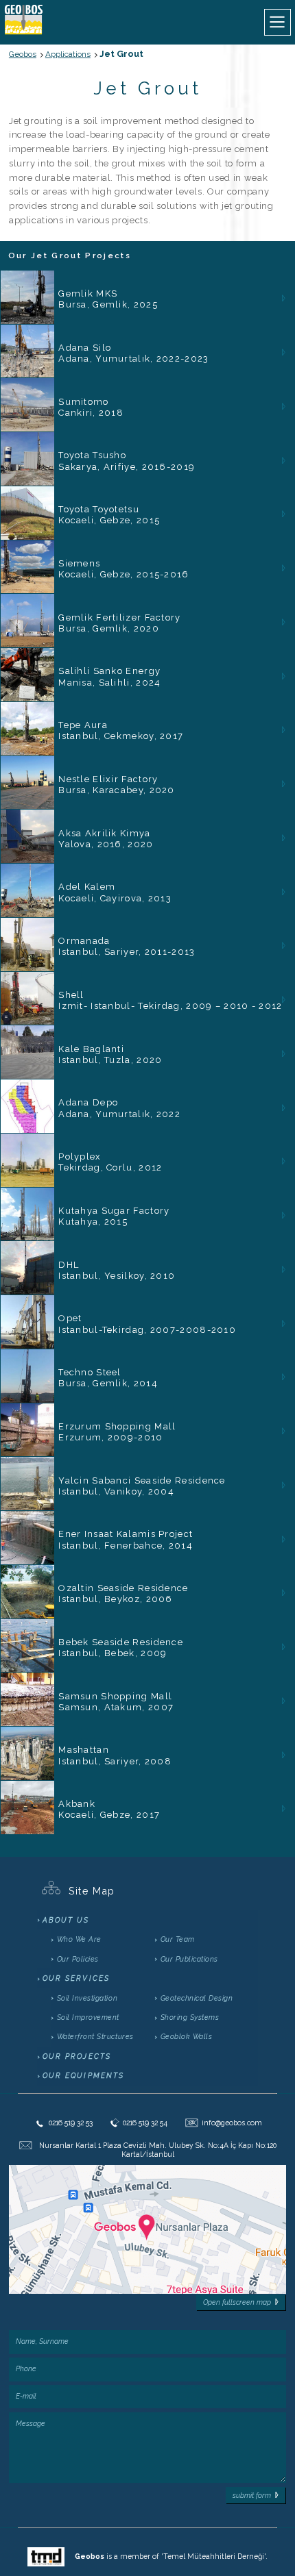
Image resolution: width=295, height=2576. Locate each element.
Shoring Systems (190, 2017)
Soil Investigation (87, 1998)
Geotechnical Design (197, 1998)
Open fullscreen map (237, 2302)
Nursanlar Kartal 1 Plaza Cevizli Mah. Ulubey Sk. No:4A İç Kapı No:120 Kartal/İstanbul (158, 2150)
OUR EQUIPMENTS (83, 2075)
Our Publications (189, 1959)
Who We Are (79, 1939)
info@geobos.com (225, 2123)
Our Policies (78, 1959)
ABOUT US (66, 1920)
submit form (252, 2495)
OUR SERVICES (76, 1978)
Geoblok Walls (187, 2036)
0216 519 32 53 (71, 2123)
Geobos (23, 54)
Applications (68, 54)
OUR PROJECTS (77, 2056)
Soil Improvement (88, 2017)
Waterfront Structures (95, 2036)
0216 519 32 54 (145, 2123)
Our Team (178, 1939)
